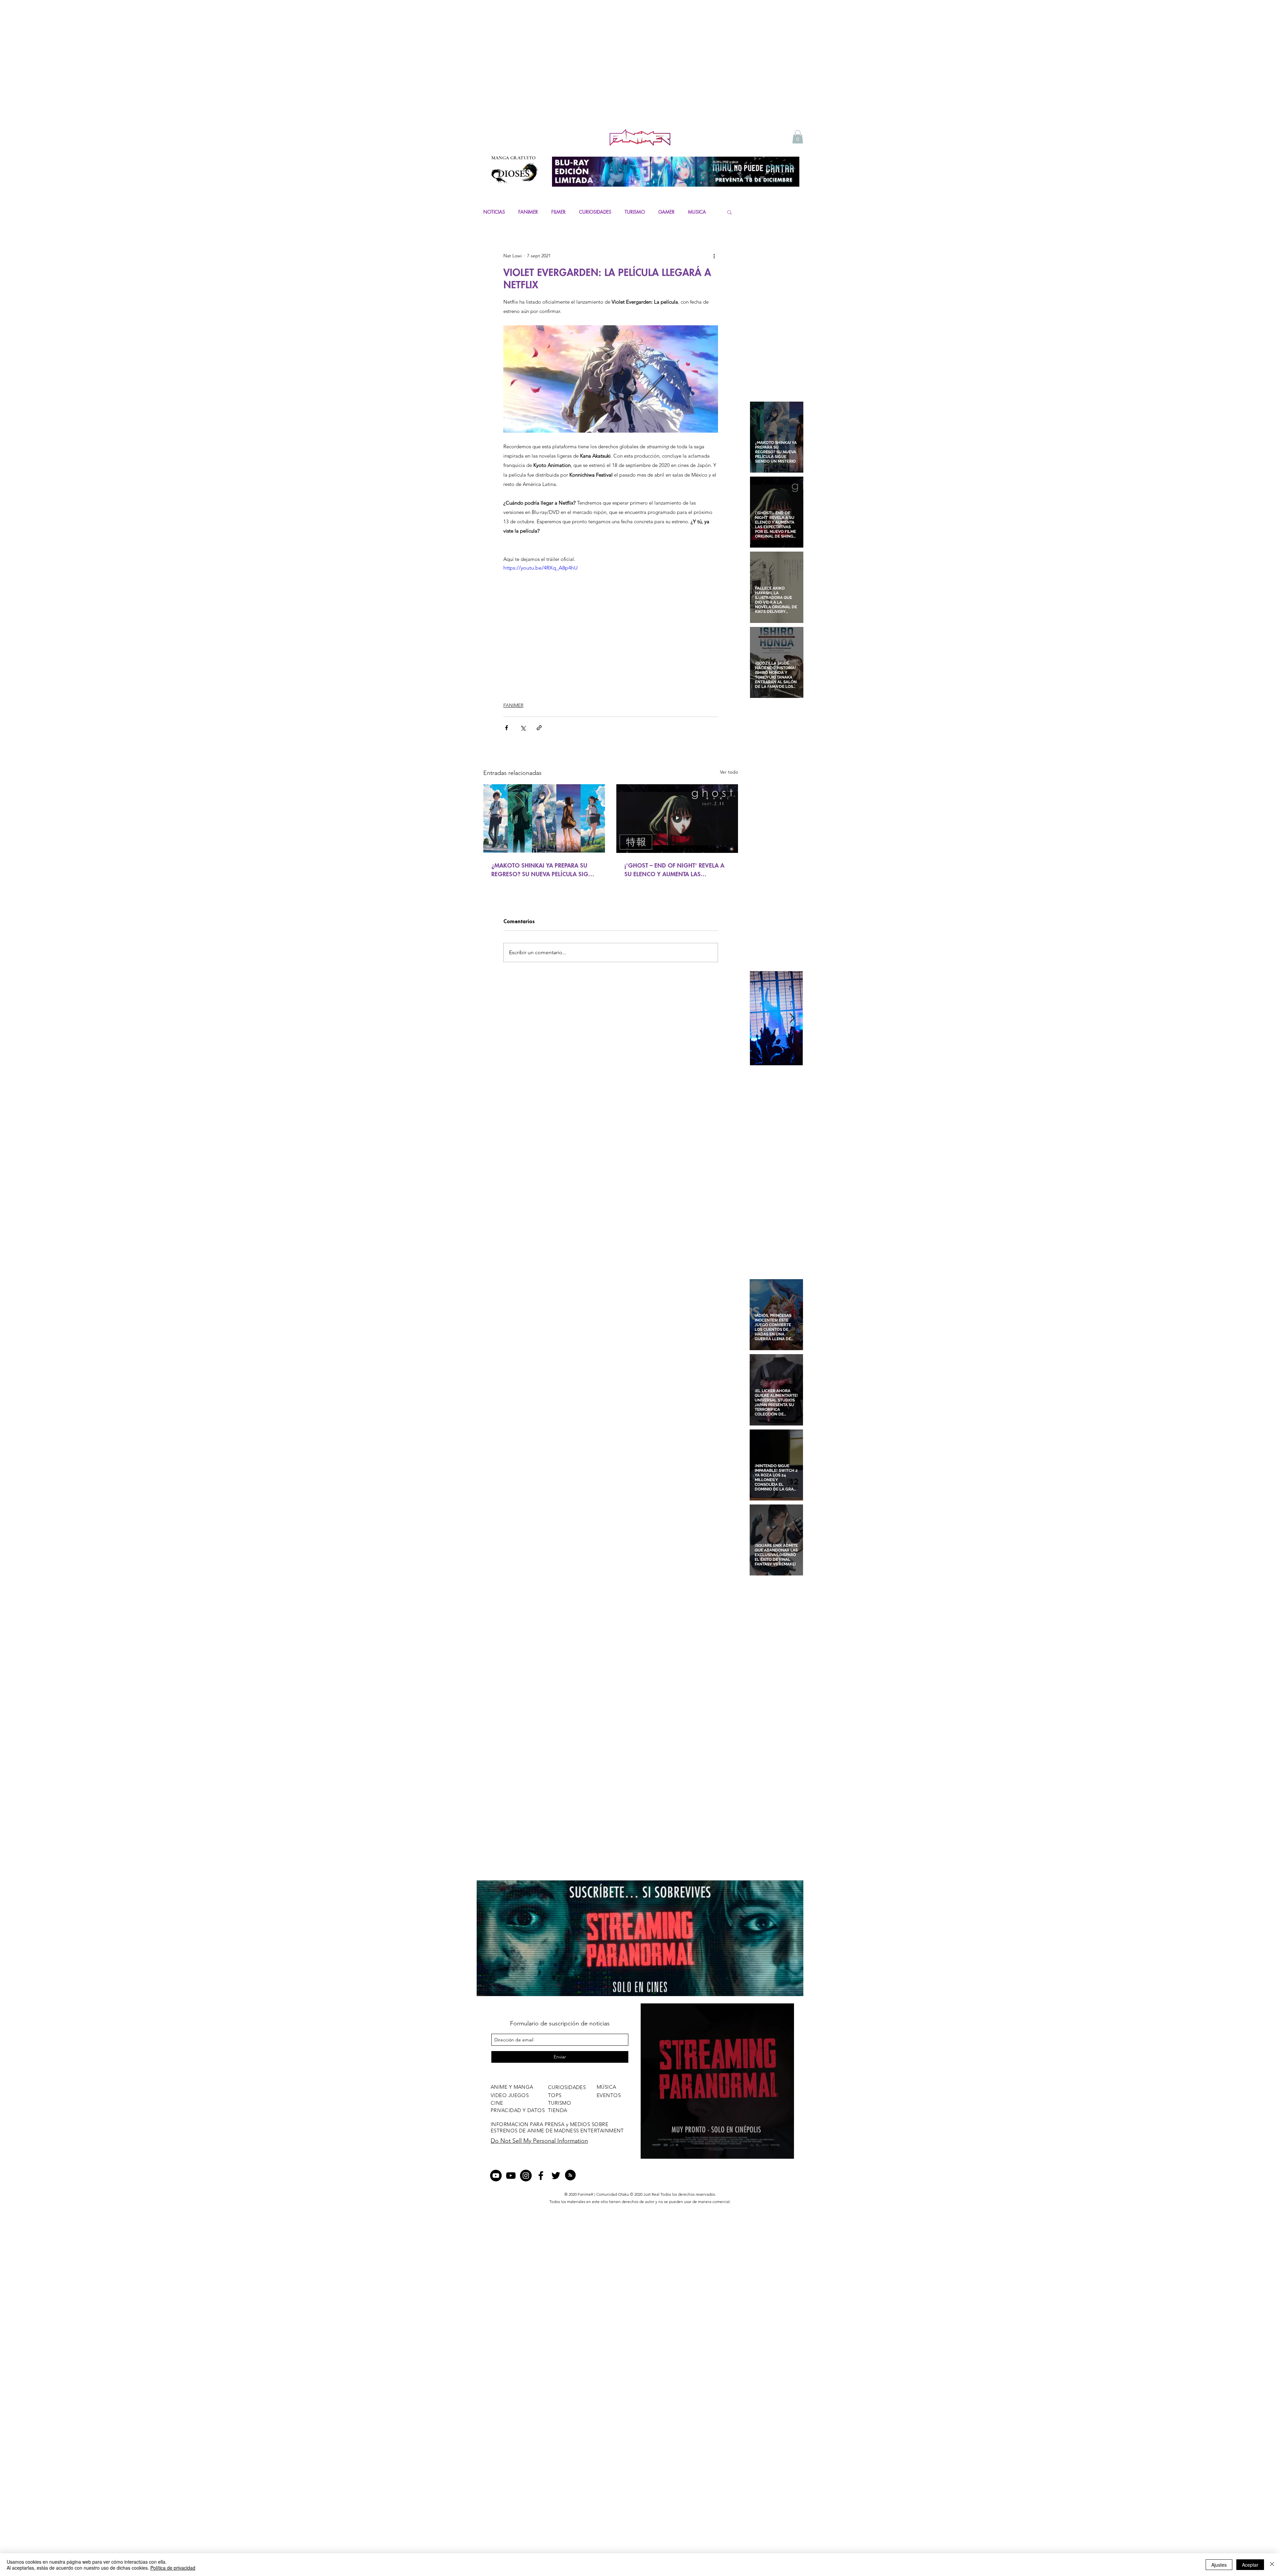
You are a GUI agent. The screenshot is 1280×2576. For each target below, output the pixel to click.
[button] (798, 137)
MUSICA (697, 212)
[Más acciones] (714, 256)
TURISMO (635, 212)
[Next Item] (792, 1018)
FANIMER (528, 212)
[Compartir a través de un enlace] (539, 728)
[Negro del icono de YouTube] (511, 2176)
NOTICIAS (494, 212)
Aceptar (1250, 2565)
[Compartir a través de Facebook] (506, 728)
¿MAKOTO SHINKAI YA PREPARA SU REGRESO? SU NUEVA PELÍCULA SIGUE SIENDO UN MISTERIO (543, 870)
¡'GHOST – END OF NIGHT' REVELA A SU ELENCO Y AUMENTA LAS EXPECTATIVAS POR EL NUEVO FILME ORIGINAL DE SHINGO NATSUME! (674, 870)
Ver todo (729, 772)
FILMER (558, 212)
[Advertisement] (640, 77)
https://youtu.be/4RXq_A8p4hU (540, 568)
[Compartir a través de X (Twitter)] (523, 728)
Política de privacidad (173, 2568)
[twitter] (556, 2176)
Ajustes (1219, 2565)
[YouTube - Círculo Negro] (496, 2176)
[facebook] (541, 2176)
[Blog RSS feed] (570, 2175)
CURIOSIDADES (595, 212)
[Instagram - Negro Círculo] (526, 2176)
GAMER (666, 212)
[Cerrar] (1272, 2565)
